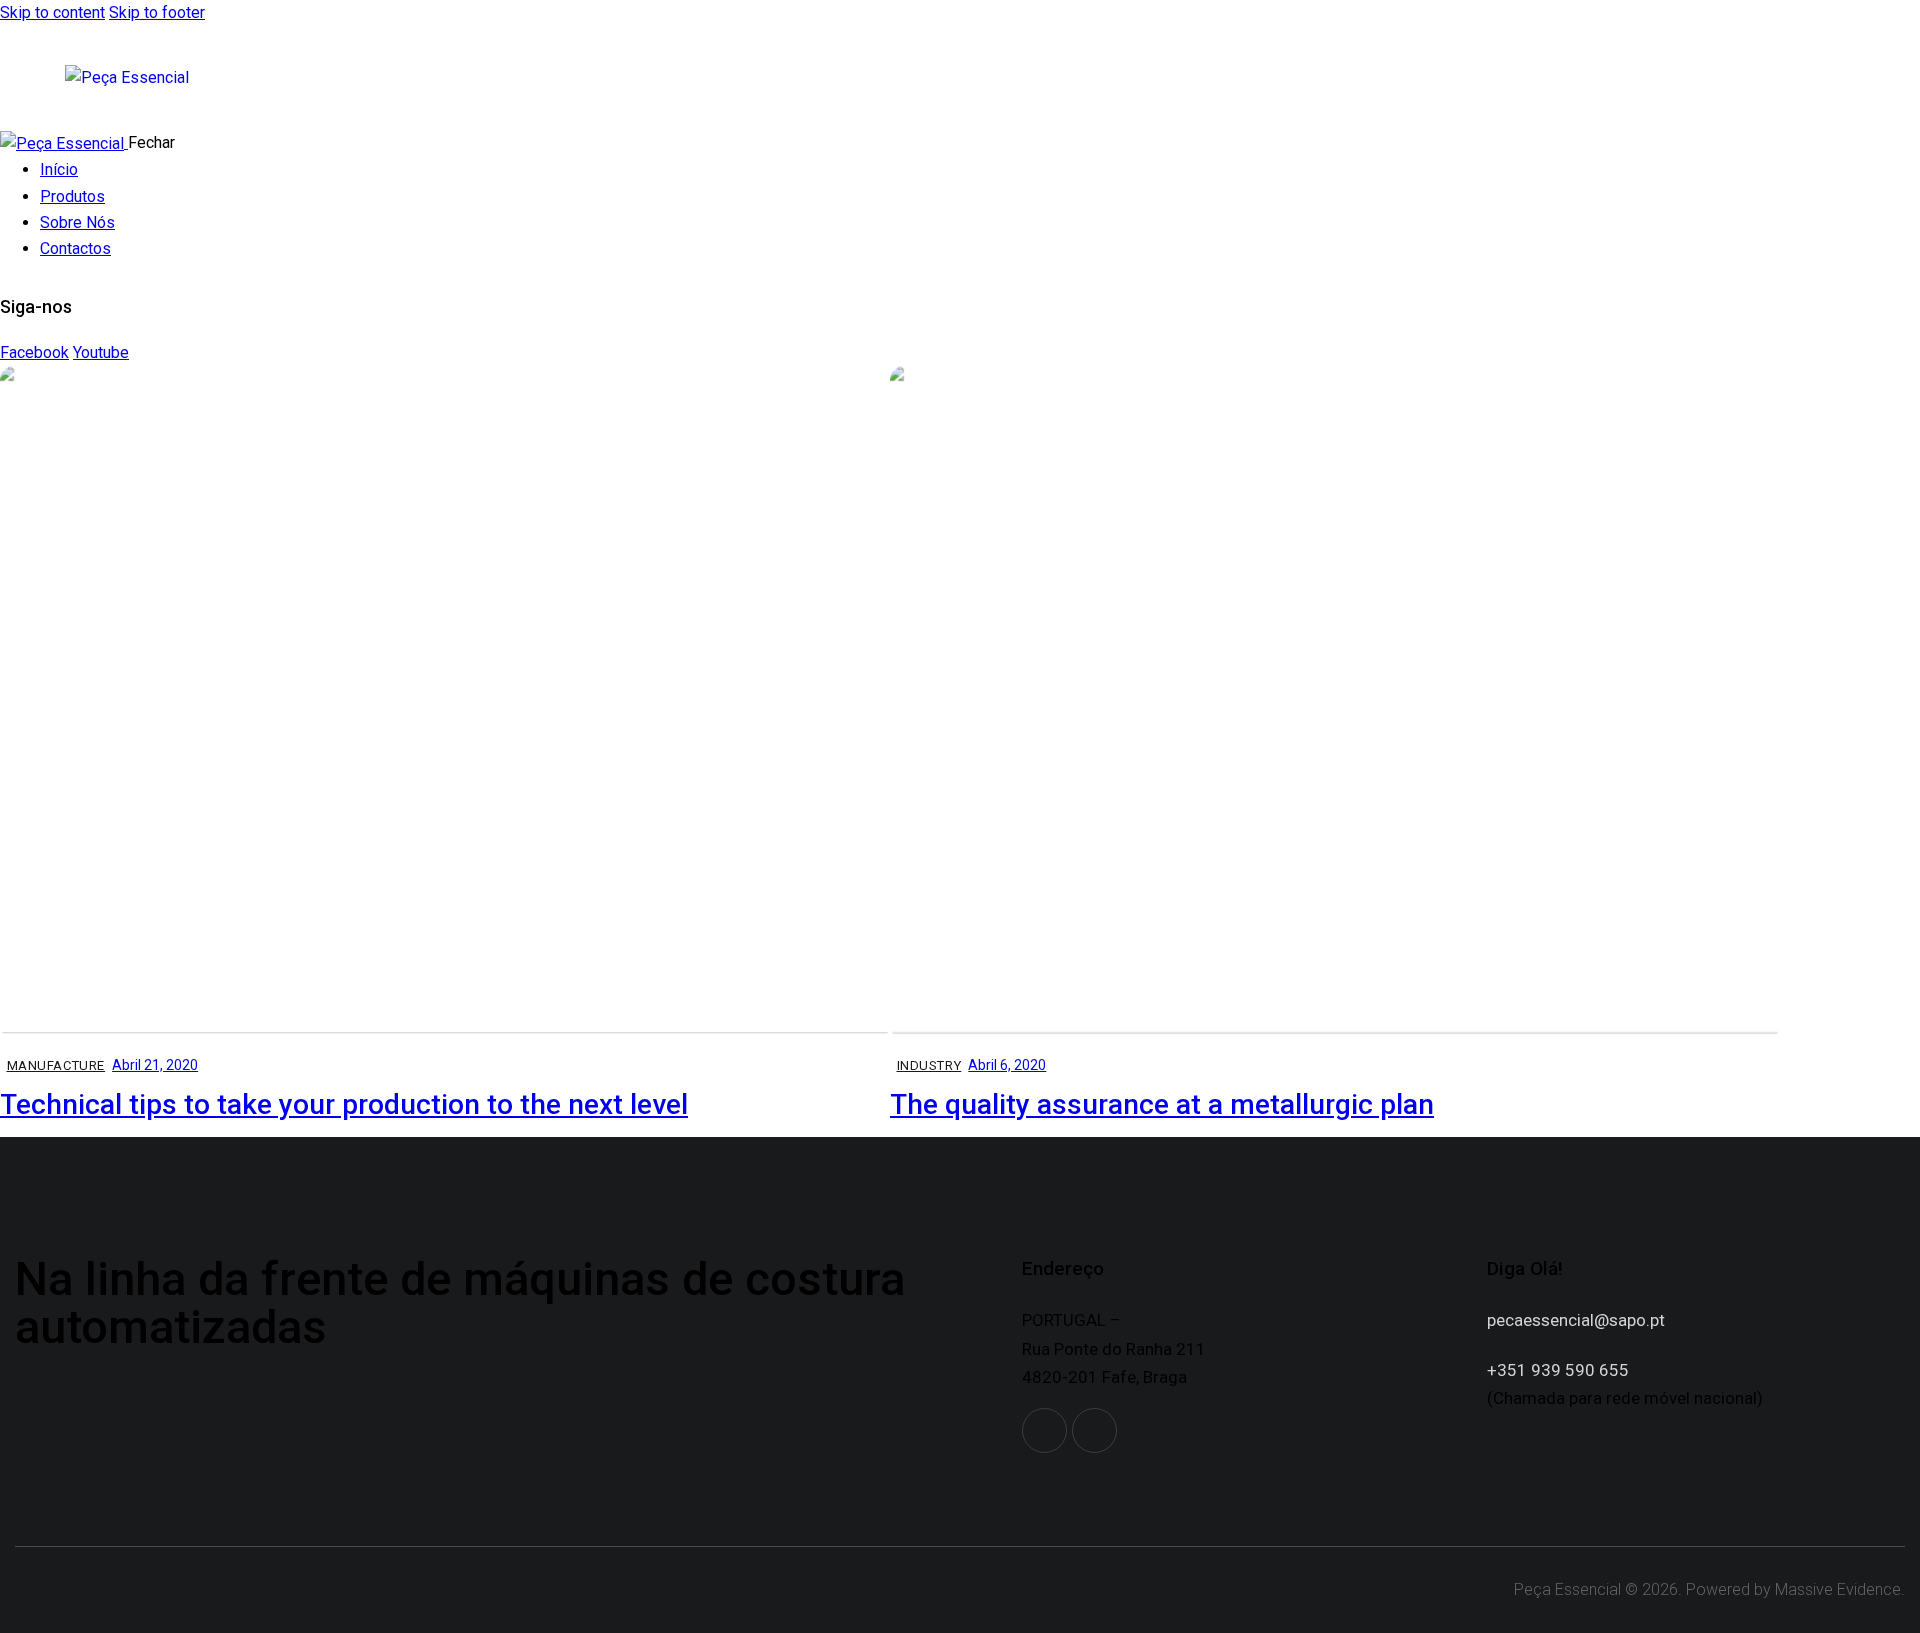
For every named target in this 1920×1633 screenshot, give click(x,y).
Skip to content (52, 12)
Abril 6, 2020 (1007, 1065)
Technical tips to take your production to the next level (344, 1104)
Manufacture (56, 1065)
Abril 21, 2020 (155, 1065)
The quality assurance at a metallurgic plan (1162, 1104)
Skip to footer (157, 12)
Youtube (101, 352)
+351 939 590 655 (1558, 1370)
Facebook (34, 352)
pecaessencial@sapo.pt (1576, 1320)
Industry (929, 1065)
